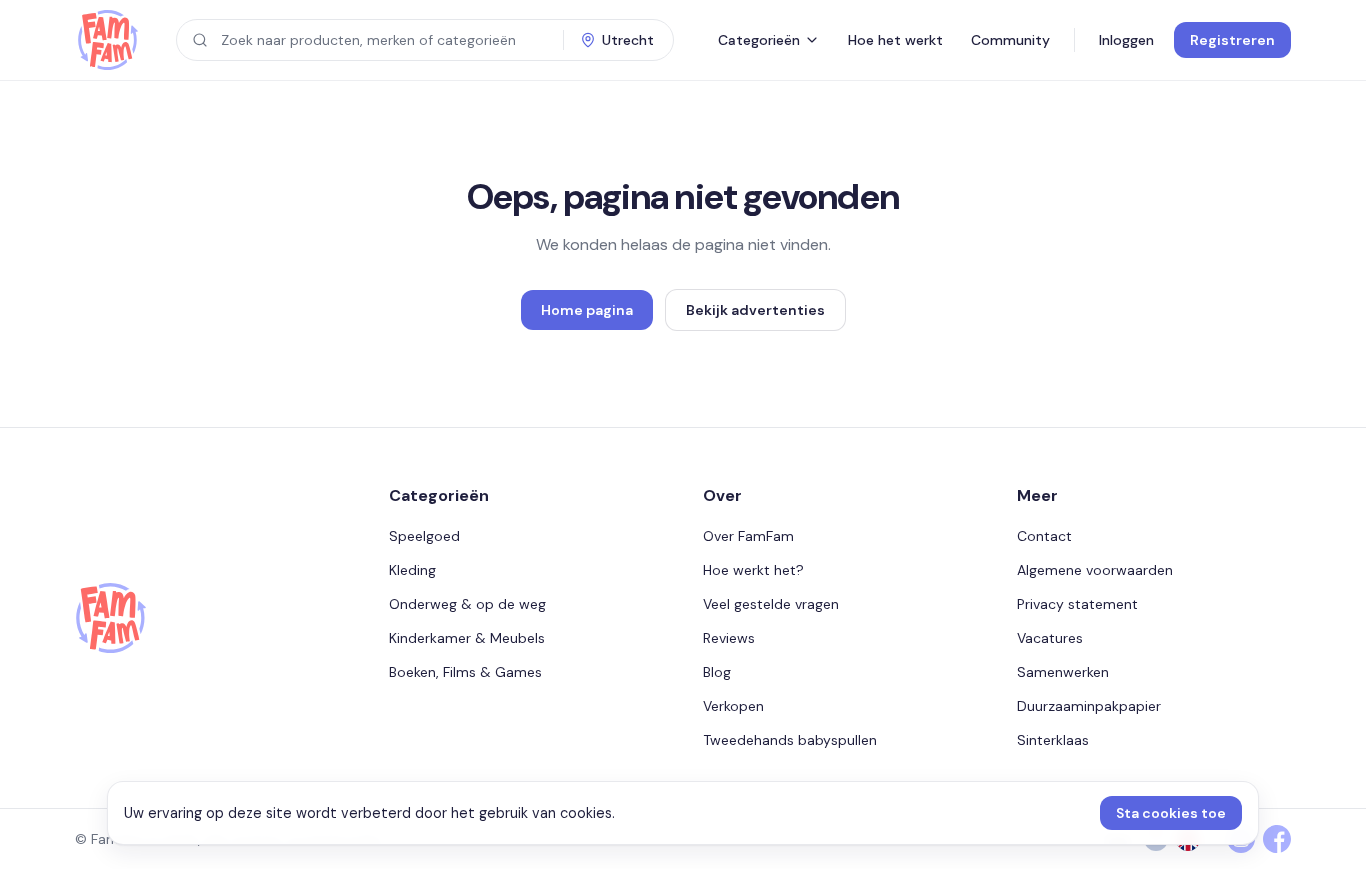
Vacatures (1050, 638)
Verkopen (733, 706)
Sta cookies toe (1171, 813)
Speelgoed (424, 536)
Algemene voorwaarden (1095, 570)
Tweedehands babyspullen (790, 740)
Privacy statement (1077, 604)
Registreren (1232, 40)
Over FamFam (748, 536)
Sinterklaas (1053, 740)
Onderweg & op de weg (467, 604)
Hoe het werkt (895, 40)
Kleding (412, 570)
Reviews (729, 638)
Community (1010, 40)
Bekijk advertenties (755, 310)
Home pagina (587, 310)
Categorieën (759, 40)
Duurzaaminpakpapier (1089, 706)
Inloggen (1126, 40)
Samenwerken (1063, 672)
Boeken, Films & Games (465, 672)
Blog (717, 672)
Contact (1044, 536)
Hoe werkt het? (753, 570)
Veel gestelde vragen (771, 604)
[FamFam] (107, 40)
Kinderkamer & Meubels (467, 638)
